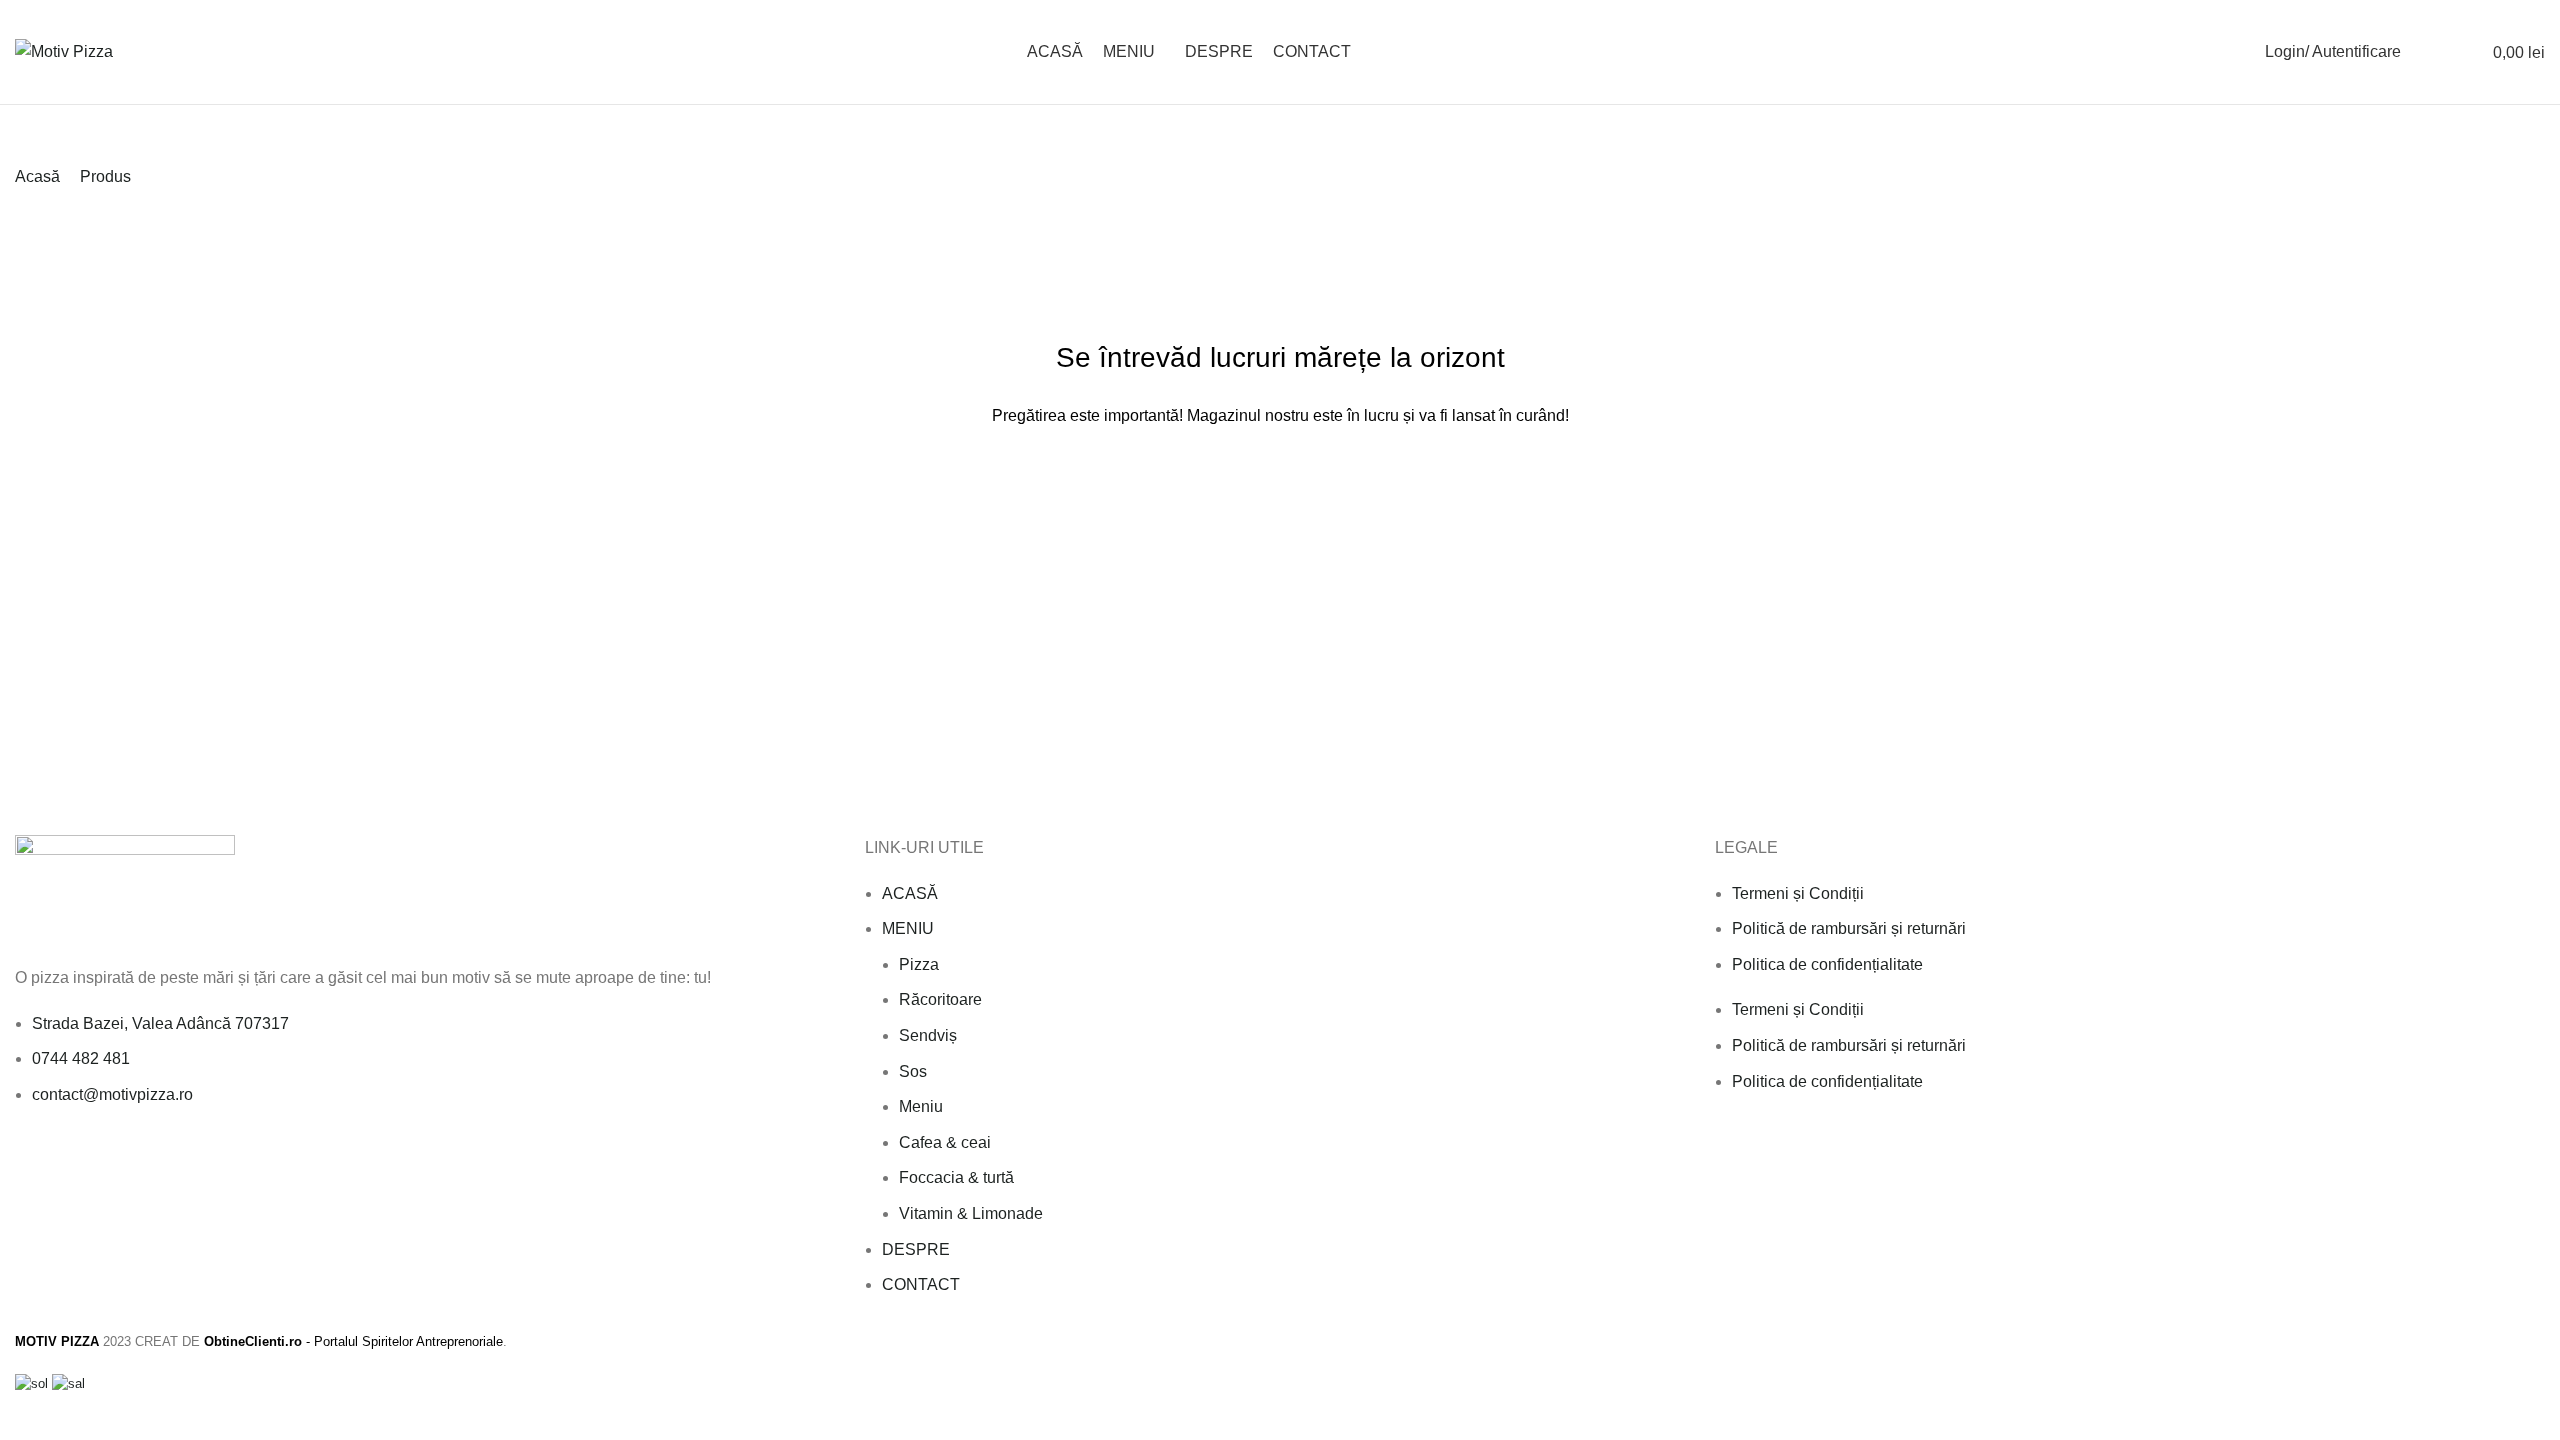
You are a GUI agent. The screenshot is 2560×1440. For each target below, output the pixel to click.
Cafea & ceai (945, 1142)
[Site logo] (64, 50)
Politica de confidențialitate (1827, 964)
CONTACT (921, 1284)
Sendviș (928, 1035)
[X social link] (49, 1160)
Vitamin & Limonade (971, 1213)
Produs (105, 176)
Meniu (921, 1106)
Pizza (919, 964)
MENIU (908, 928)
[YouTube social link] (95, 1160)
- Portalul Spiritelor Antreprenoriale (353, 1341)
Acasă (37, 176)
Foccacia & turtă (956, 1177)
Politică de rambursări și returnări (1849, 928)
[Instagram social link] (72, 1160)
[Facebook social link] (26, 1160)
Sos (913, 1071)
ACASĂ (910, 893)
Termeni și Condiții (1798, 893)
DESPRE (916, 1249)
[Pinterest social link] (118, 1160)
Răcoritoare (940, 999)
